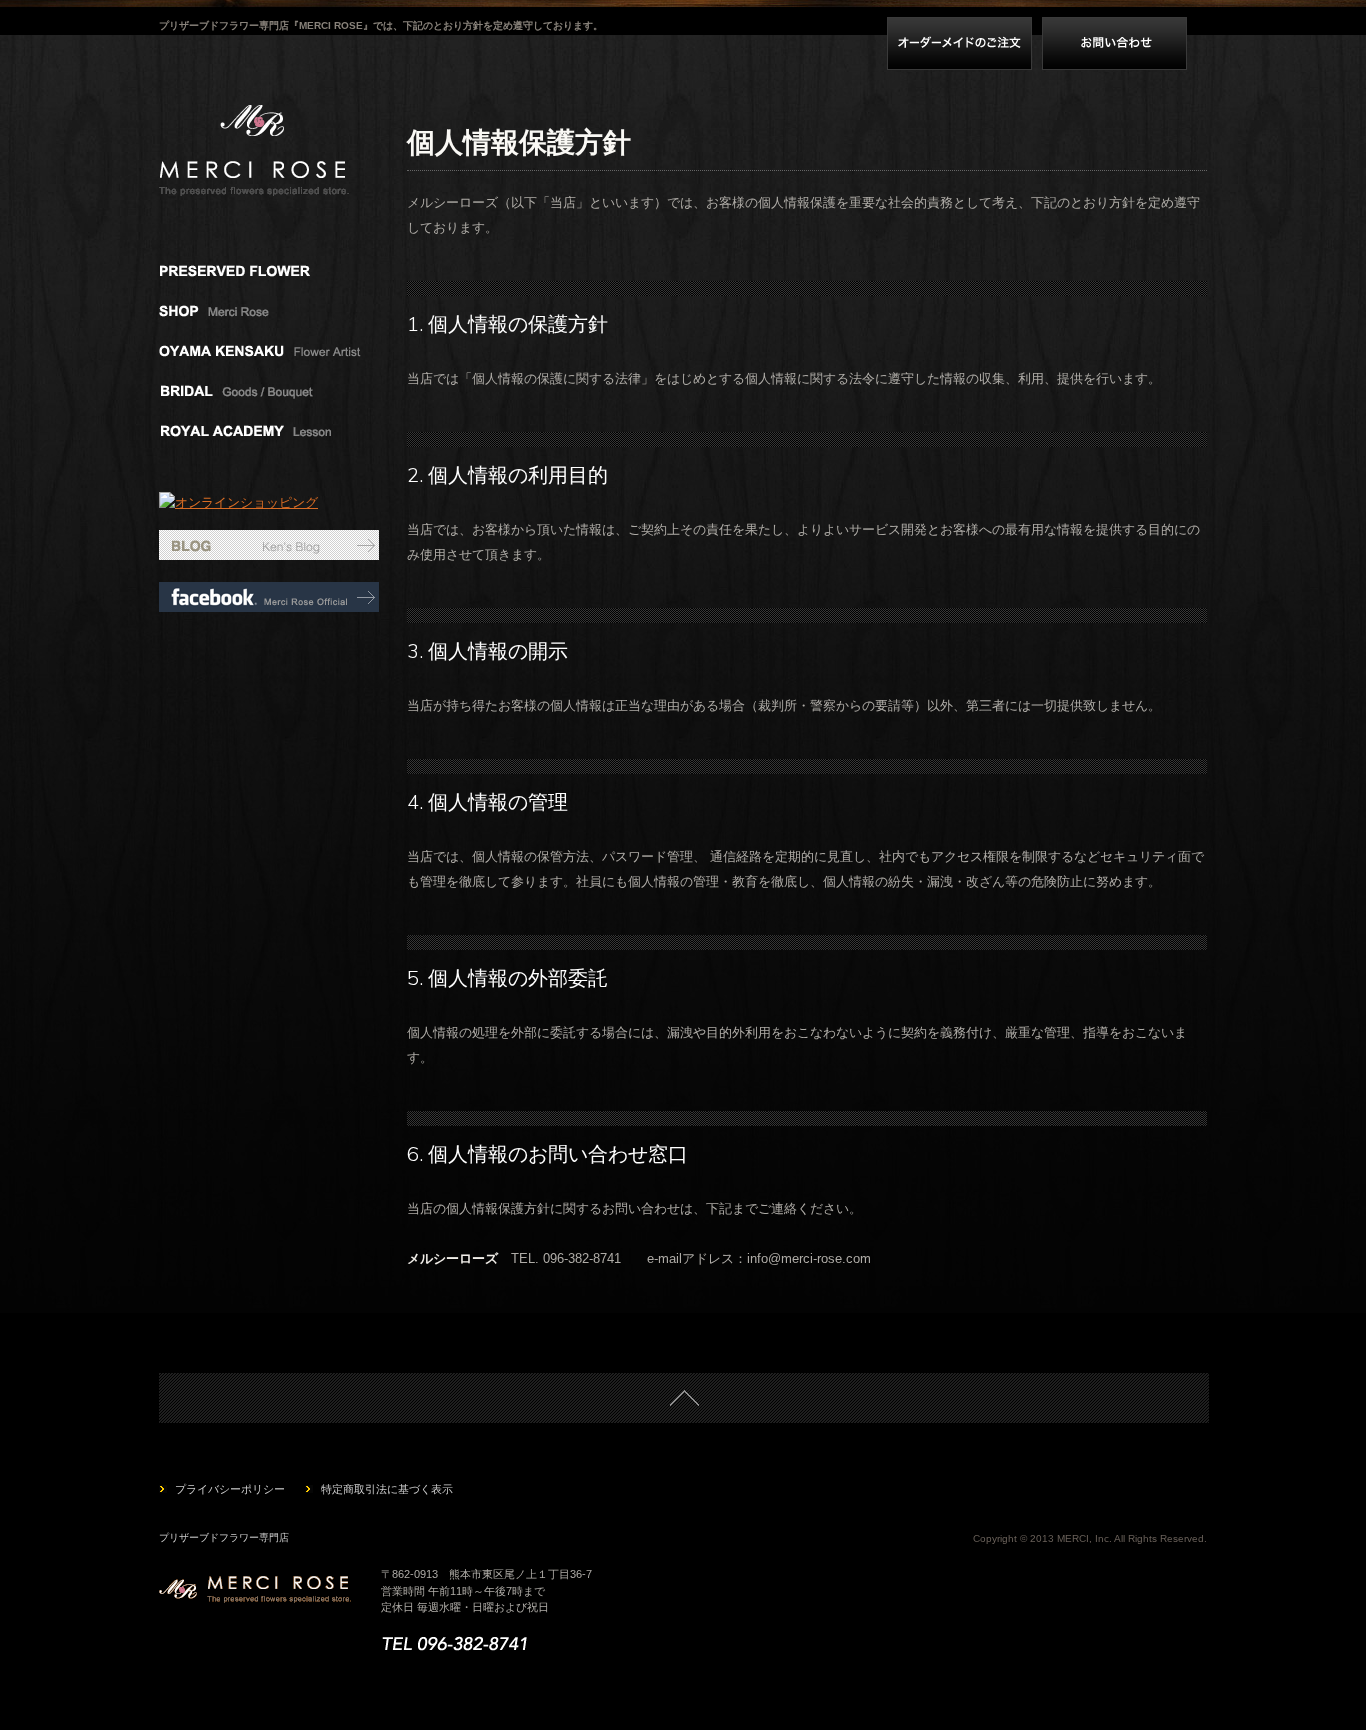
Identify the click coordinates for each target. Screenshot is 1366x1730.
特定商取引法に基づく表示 (387, 1489)
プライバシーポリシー (230, 1489)
